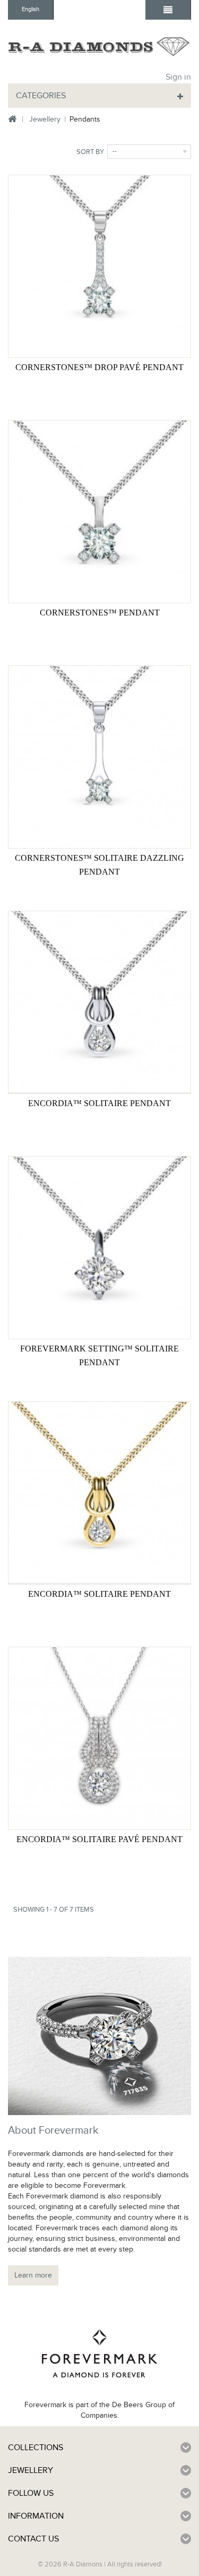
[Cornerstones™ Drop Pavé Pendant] (99, 266)
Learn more (33, 2275)
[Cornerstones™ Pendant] (99, 512)
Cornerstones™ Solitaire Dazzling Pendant (99, 865)
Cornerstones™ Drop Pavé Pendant (99, 367)
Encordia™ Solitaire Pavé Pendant (99, 1839)
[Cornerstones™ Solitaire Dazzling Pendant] (99, 757)
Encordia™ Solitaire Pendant (99, 1103)
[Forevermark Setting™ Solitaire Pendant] (99, 1248)
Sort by (90, 152)
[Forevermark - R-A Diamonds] (99, 46)
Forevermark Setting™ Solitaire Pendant (99, 1355)
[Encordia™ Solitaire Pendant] (99, 1002)
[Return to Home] (12, 120)
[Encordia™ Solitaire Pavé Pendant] (99, 1738)
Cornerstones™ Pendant (100, 613)
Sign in (178, 77)
